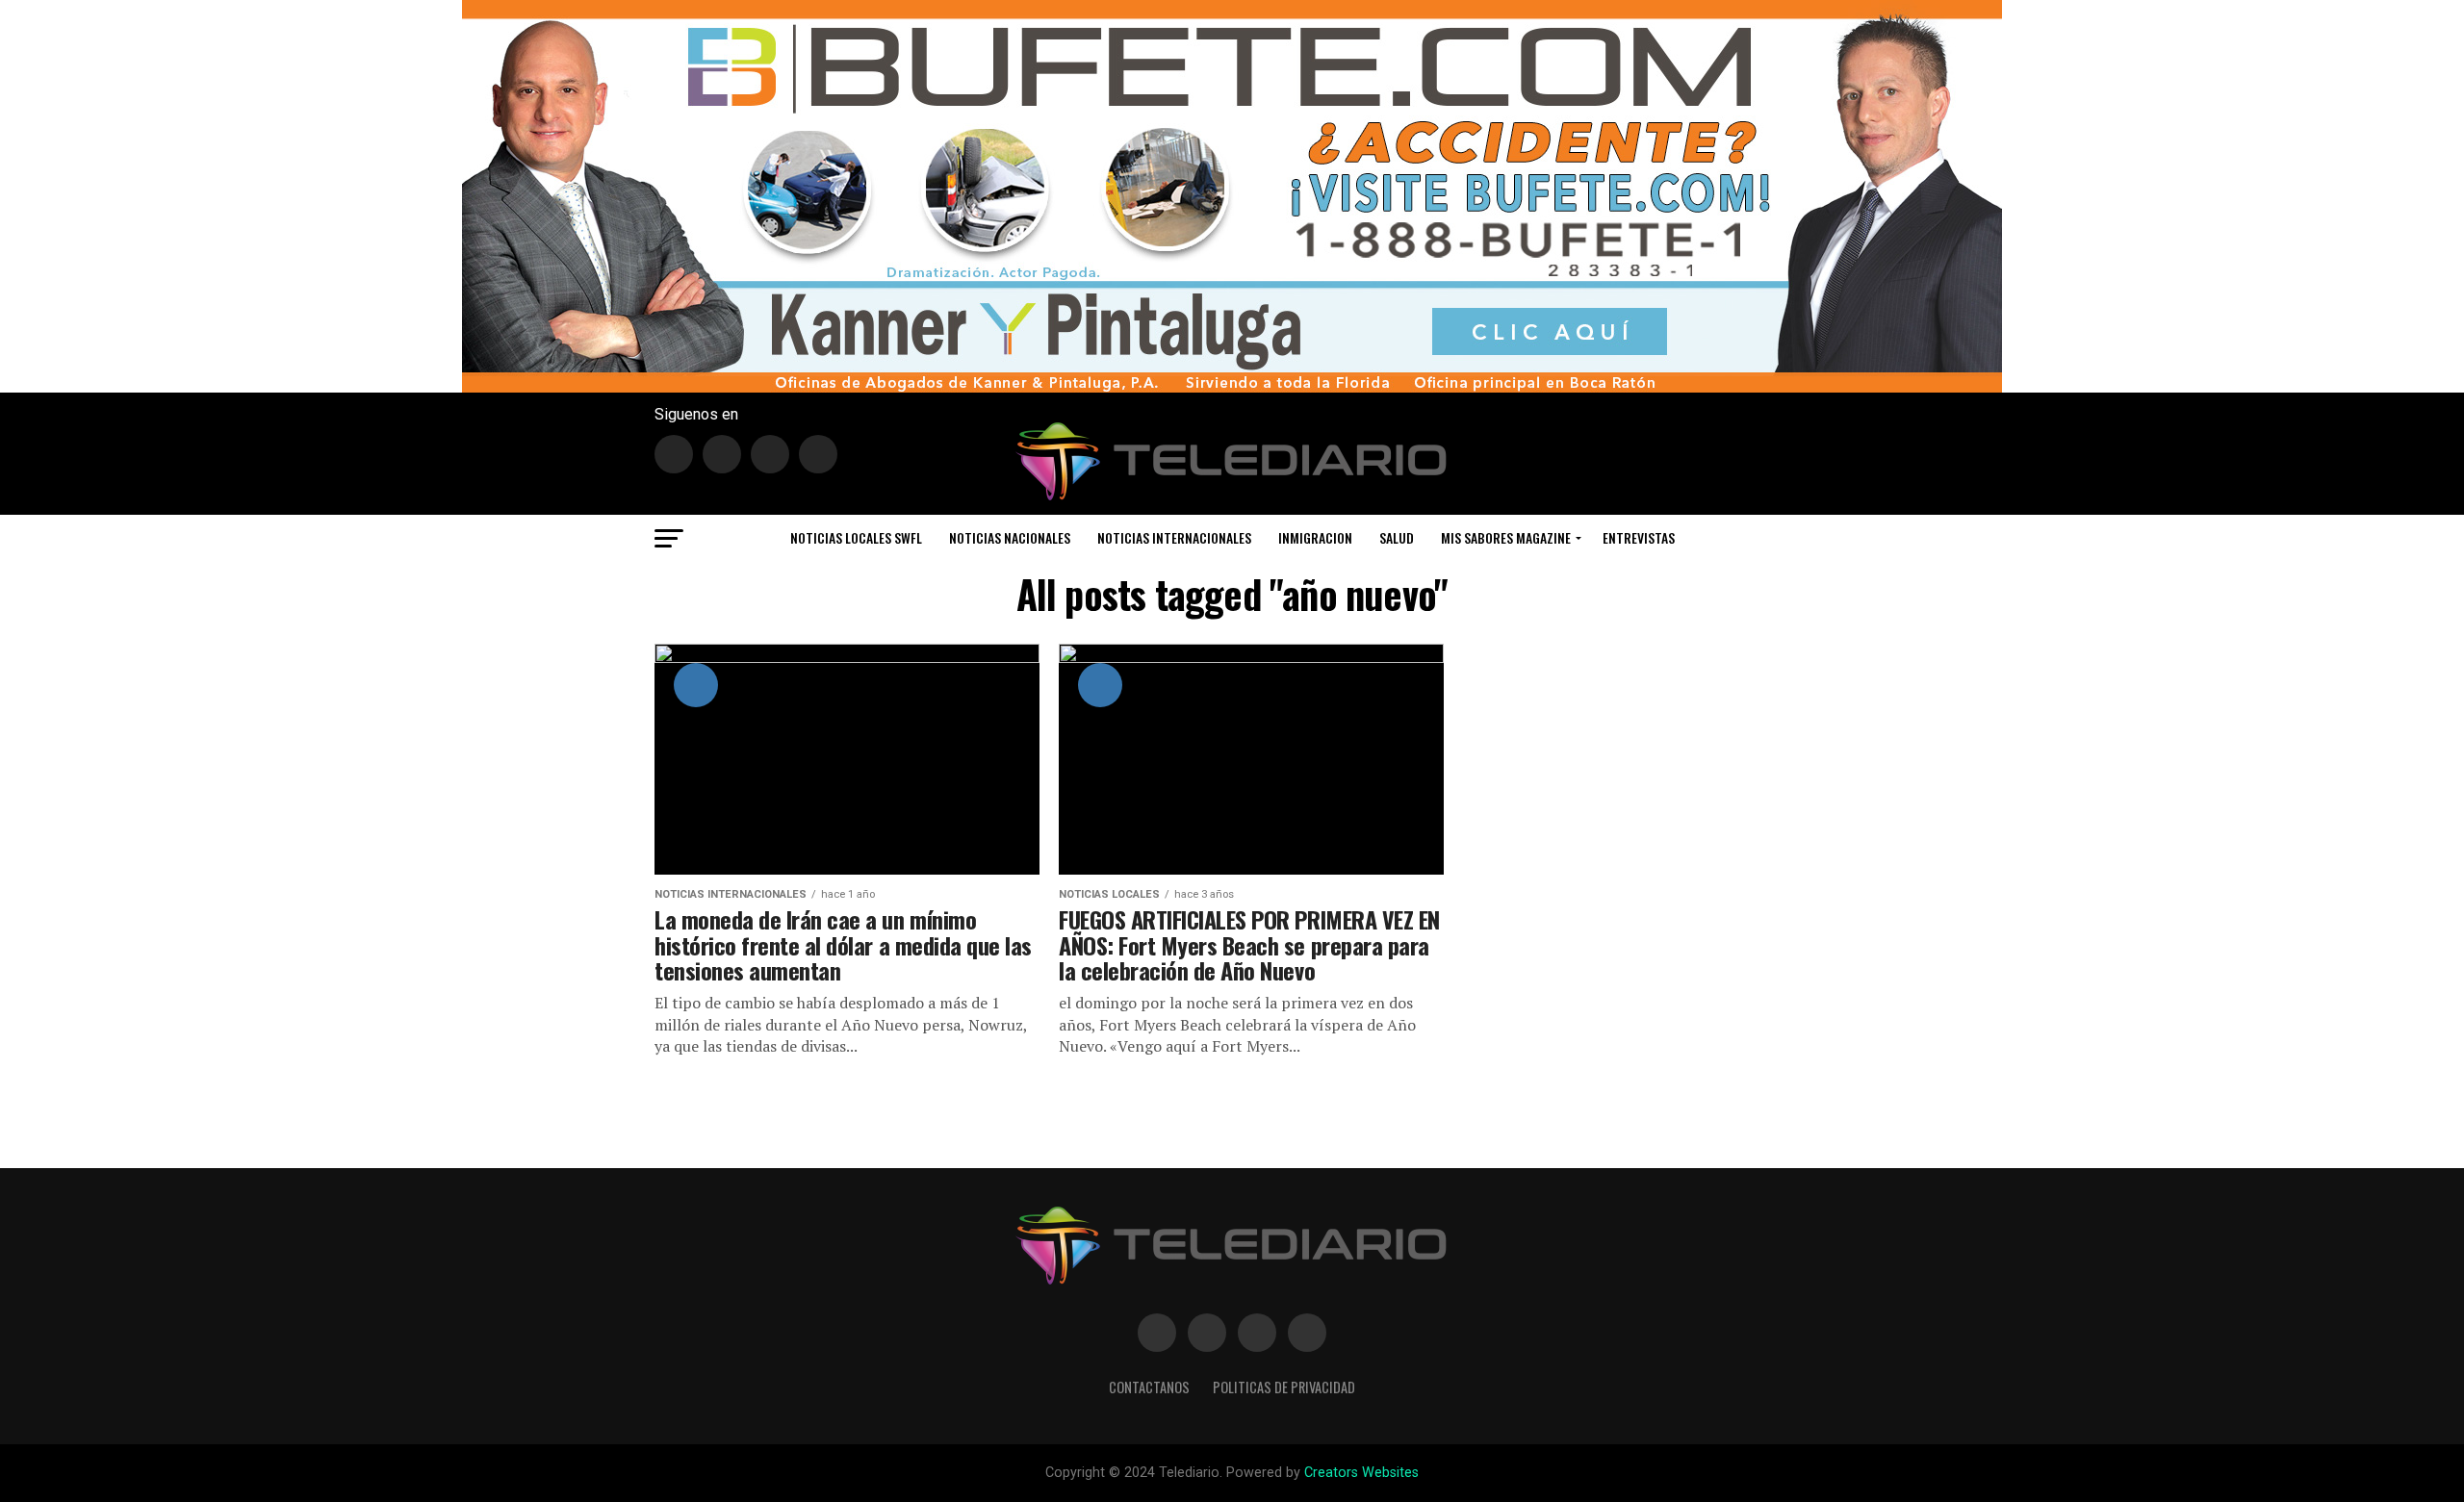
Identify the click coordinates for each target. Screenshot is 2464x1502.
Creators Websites (1361, 1473)
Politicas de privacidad (1284, 1387)
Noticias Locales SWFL (856, 538)
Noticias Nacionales (1010, 538)
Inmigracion (1315, 538)
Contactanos (1149, 1387)
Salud (1397, 538)
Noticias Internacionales (1174, 538)
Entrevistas (1639, 538)
